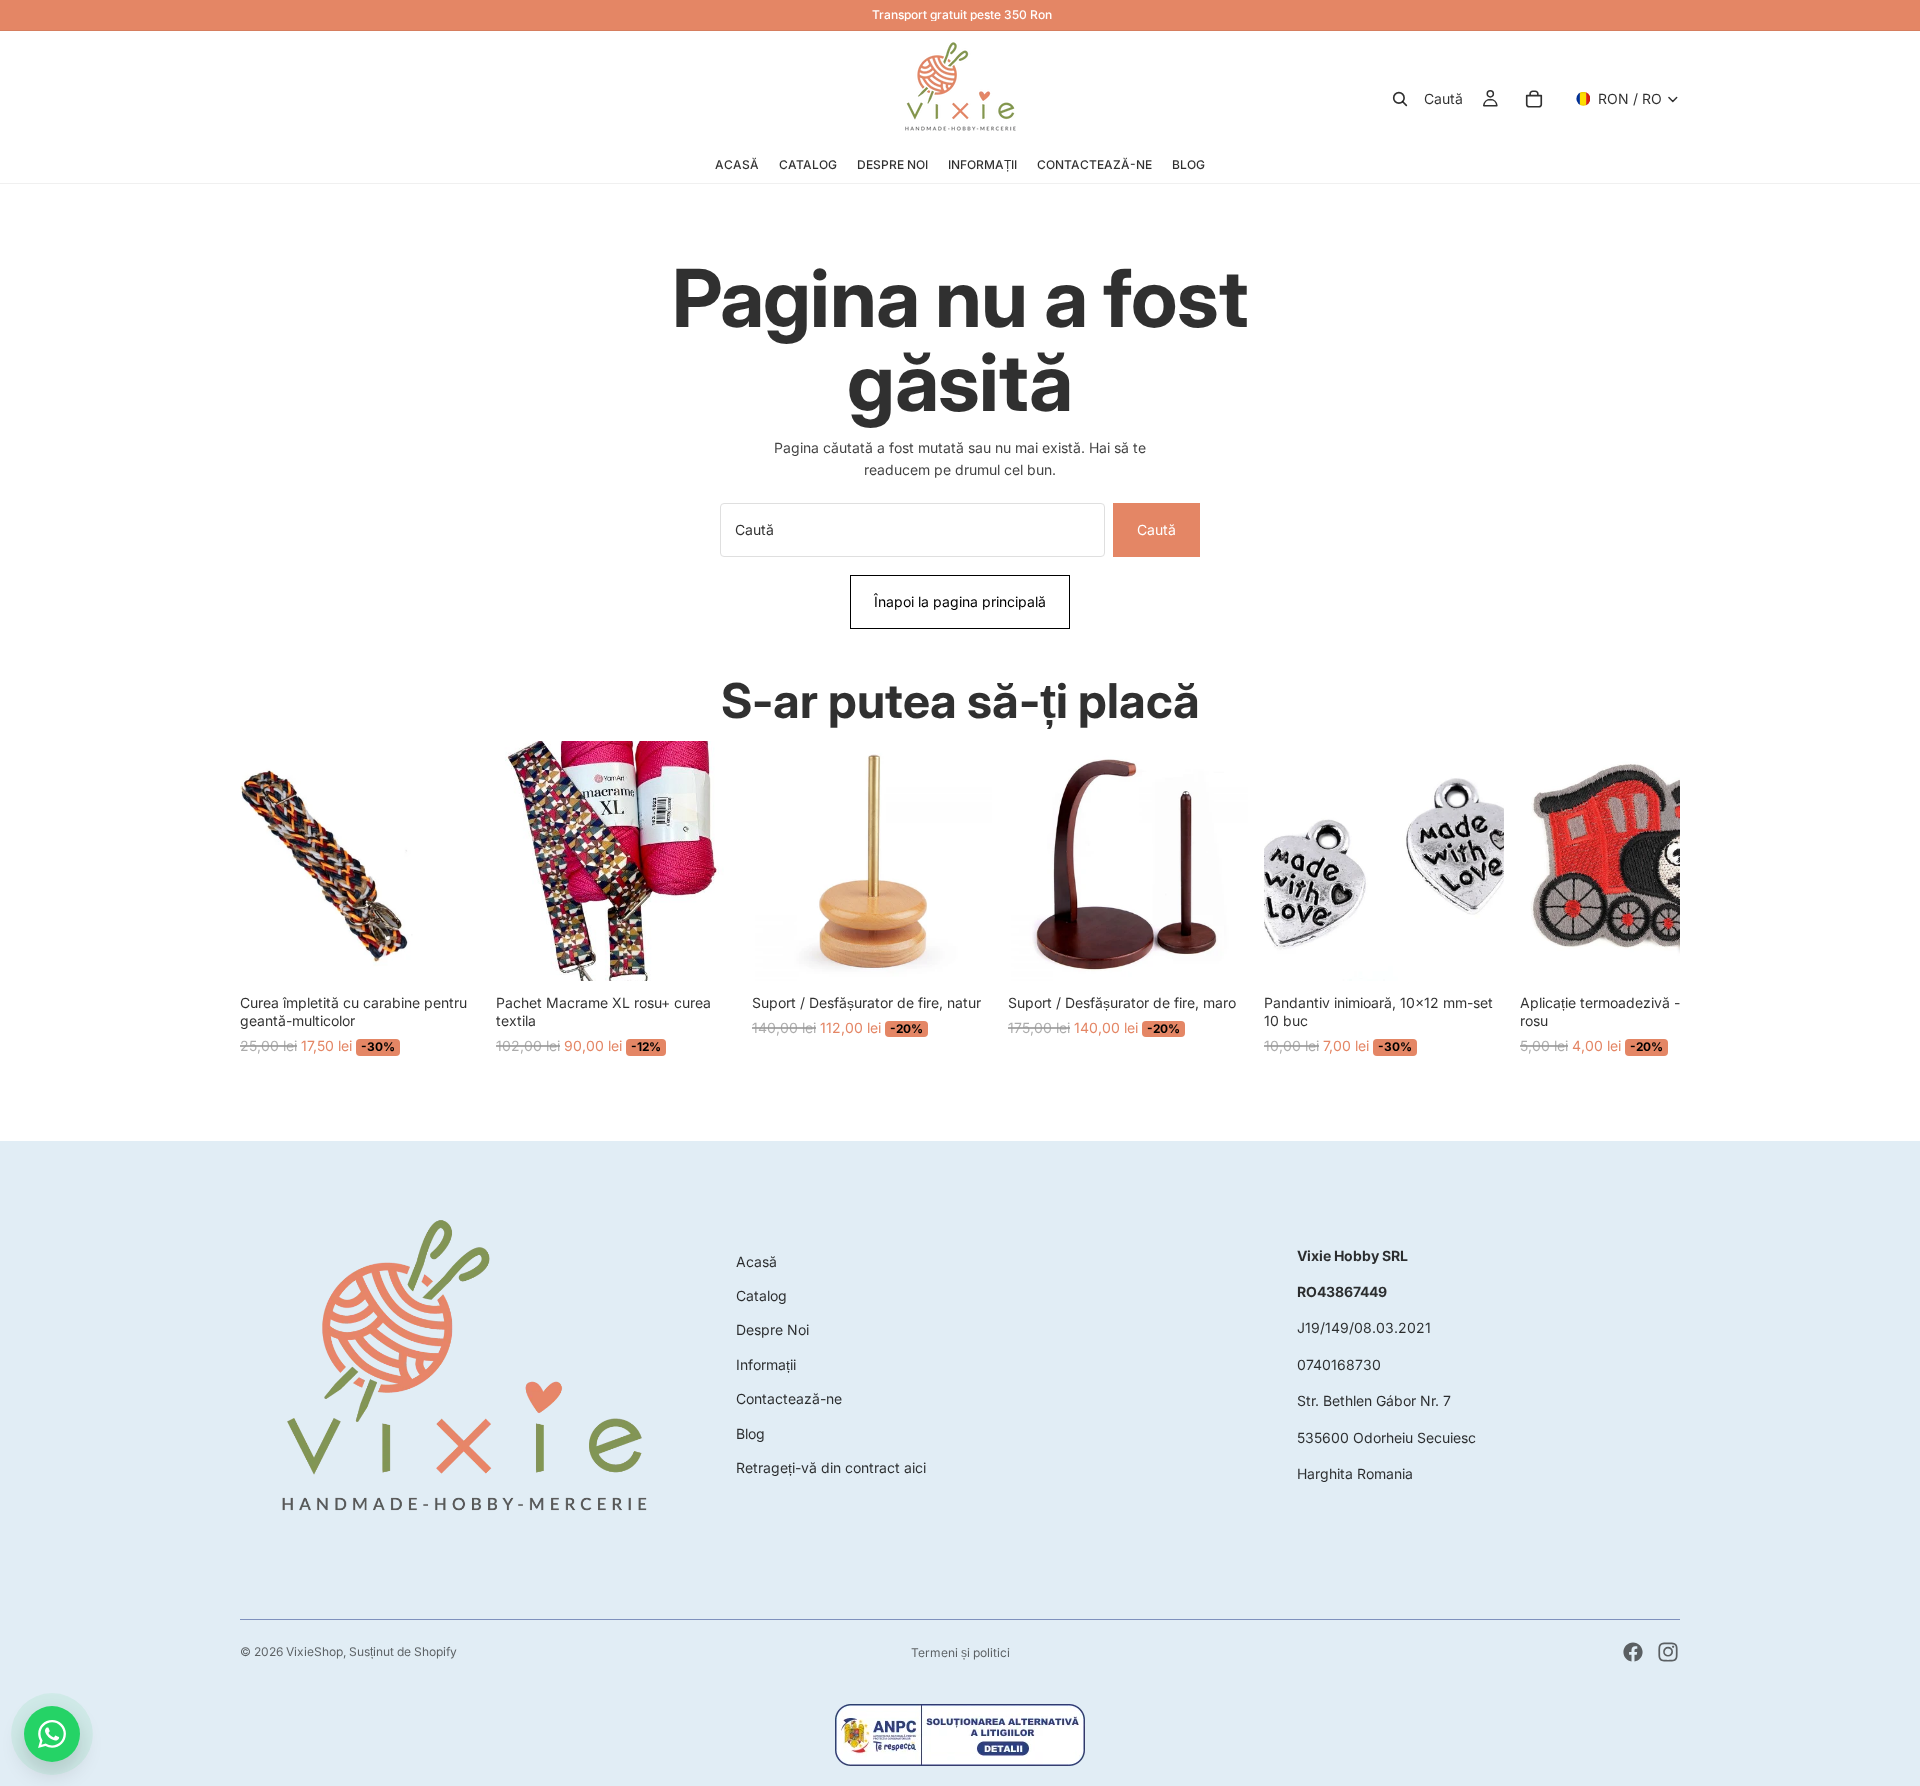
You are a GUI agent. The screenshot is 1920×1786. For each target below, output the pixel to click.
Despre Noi (772, 1329)
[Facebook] (1633, 1652)
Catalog (761, 1295)
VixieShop (314, 1651)
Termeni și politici (960, 1652)
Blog (750, 1433)
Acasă (756, 1261)
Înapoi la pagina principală (960, 601)
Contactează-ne (789, 1398)
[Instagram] (1668, 1652)
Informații (766, 1364)
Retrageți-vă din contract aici (831, 1467)
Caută (1156, 529)
